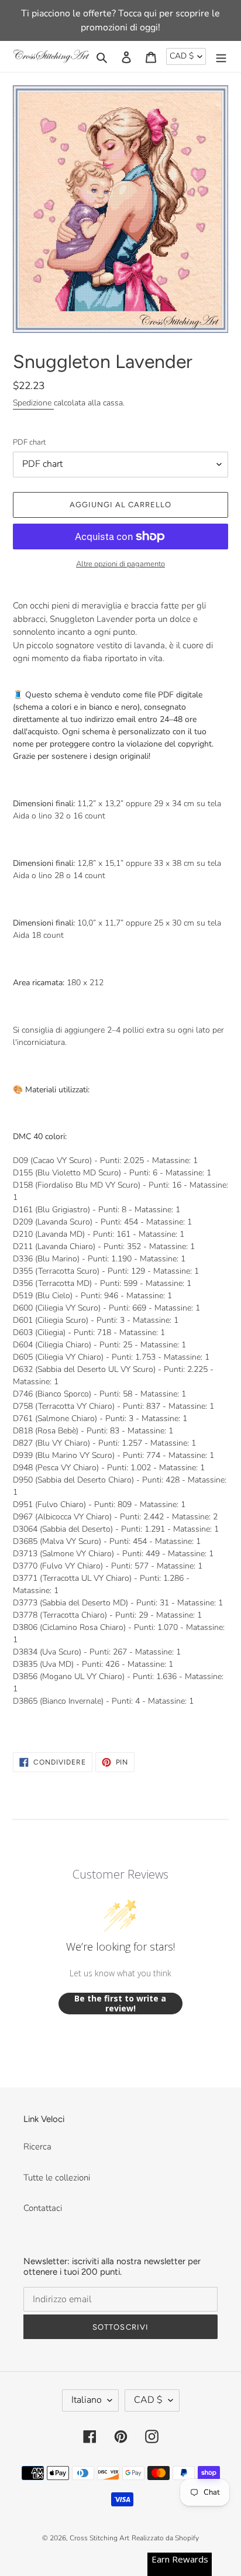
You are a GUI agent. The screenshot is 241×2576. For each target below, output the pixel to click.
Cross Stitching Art (99, 2538)
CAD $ (182, 56)
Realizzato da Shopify (165, 2538)
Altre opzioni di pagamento (120, 564)
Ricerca (37, 2147)
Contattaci (43, 2208)
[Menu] (221, 56)
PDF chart (29, 442)
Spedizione (33, 403)
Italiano (87, 2400)
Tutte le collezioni (57, 2178)
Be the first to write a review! (120, 2004)
